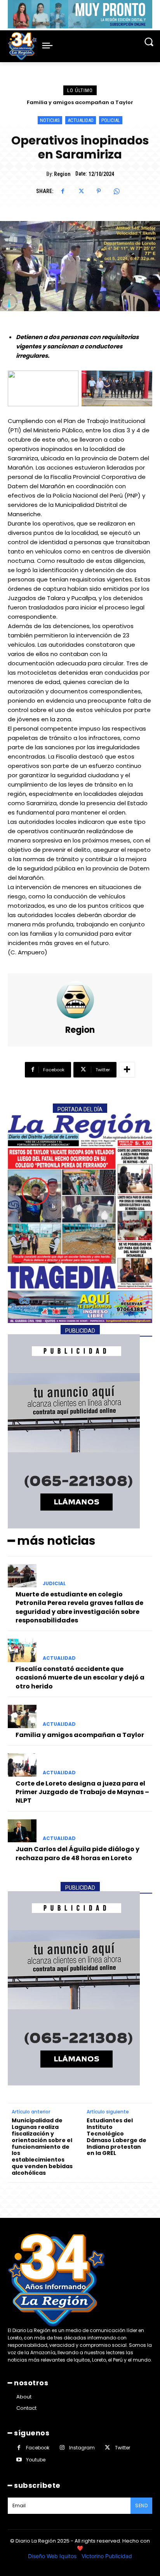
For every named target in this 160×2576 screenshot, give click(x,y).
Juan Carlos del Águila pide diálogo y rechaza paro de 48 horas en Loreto (77, 1853)
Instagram (82, 2448)
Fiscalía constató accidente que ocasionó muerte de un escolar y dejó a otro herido (80, 1678)
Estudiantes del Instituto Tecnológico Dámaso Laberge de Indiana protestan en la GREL (117, 2137)
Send (141, 2506)
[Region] (80, 1000)
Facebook (38, 2448)
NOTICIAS (50, 120)
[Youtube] (19, 2460)
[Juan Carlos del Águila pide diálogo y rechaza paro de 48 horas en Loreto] (22, 1831)
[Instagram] (62, 2448)
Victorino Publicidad (107, 2556)
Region (62, 174)
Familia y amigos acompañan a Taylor (80, 1735)
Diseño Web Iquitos (53, 2556)
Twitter (123, 2448)
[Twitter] (81, 191)
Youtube (36, 2460)
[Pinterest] (99, 191)
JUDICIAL (54, 1584)
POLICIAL (111, 120)
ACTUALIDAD (81, 120)
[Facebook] (63, 191)
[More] (127, 1070)
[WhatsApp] (117, 191)
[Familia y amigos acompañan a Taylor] (22, 1716)
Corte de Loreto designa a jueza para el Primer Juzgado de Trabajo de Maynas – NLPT (82, 1792)
